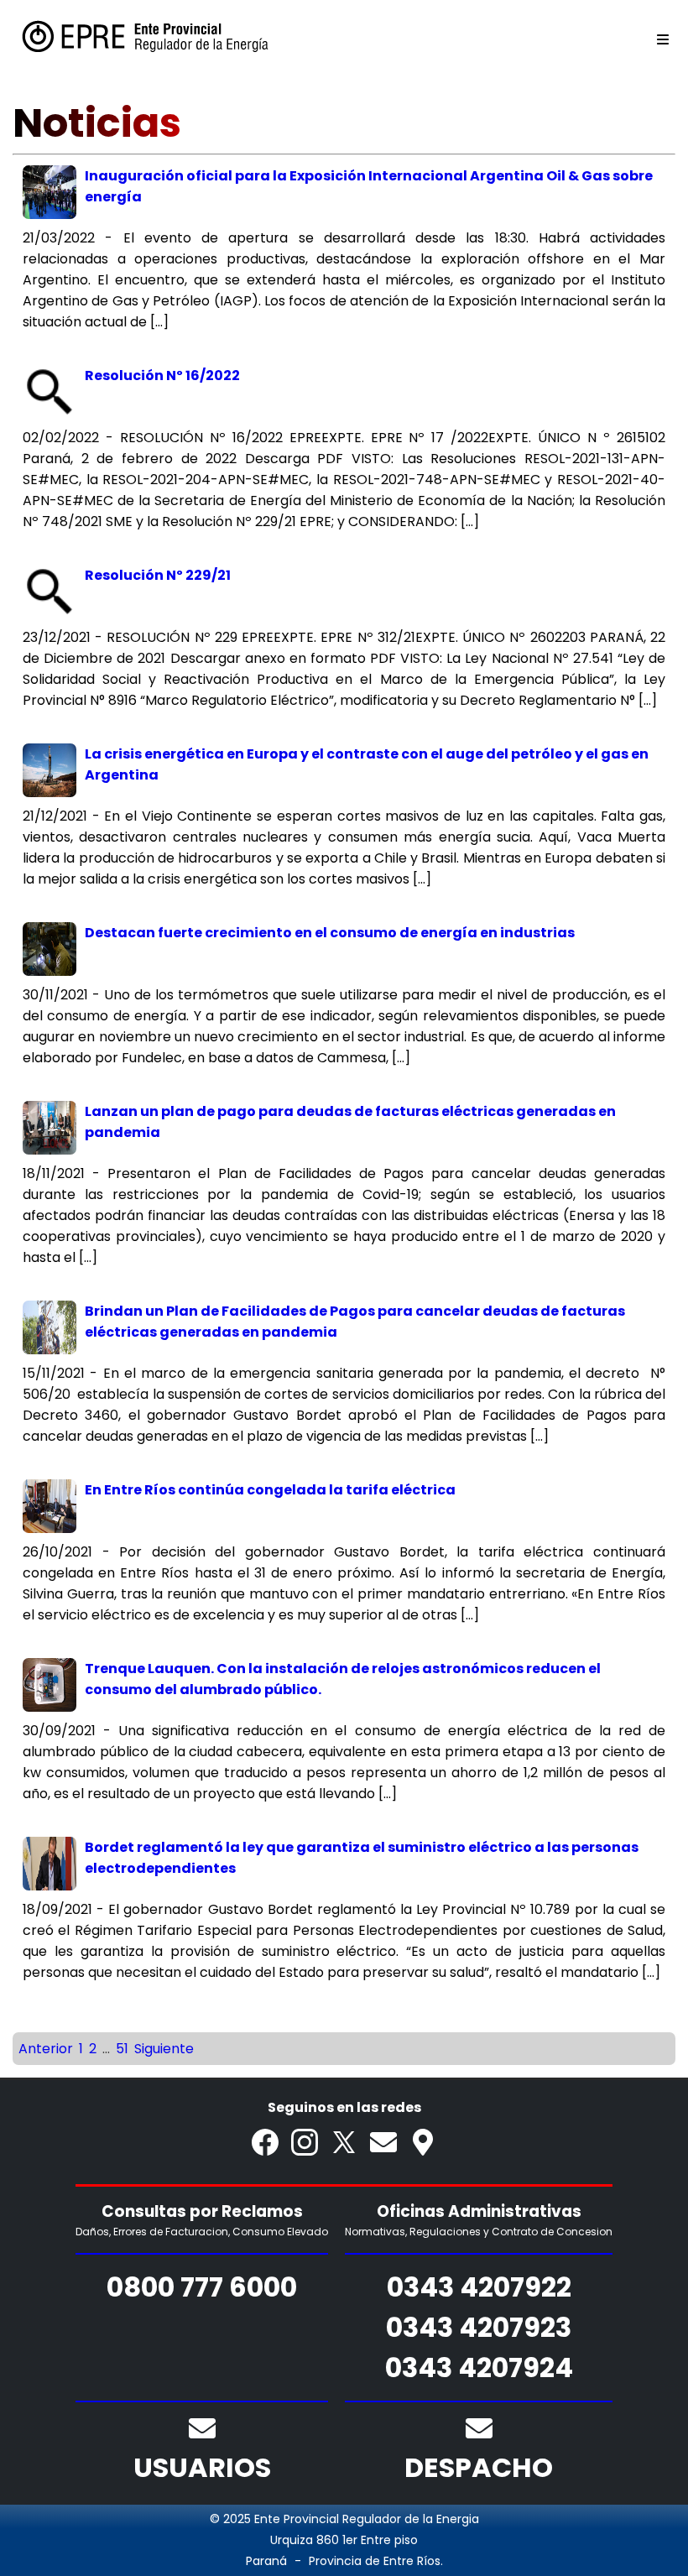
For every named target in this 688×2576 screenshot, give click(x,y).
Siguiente (164, 2049)
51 (122, 2049)
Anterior (46, 2049)
